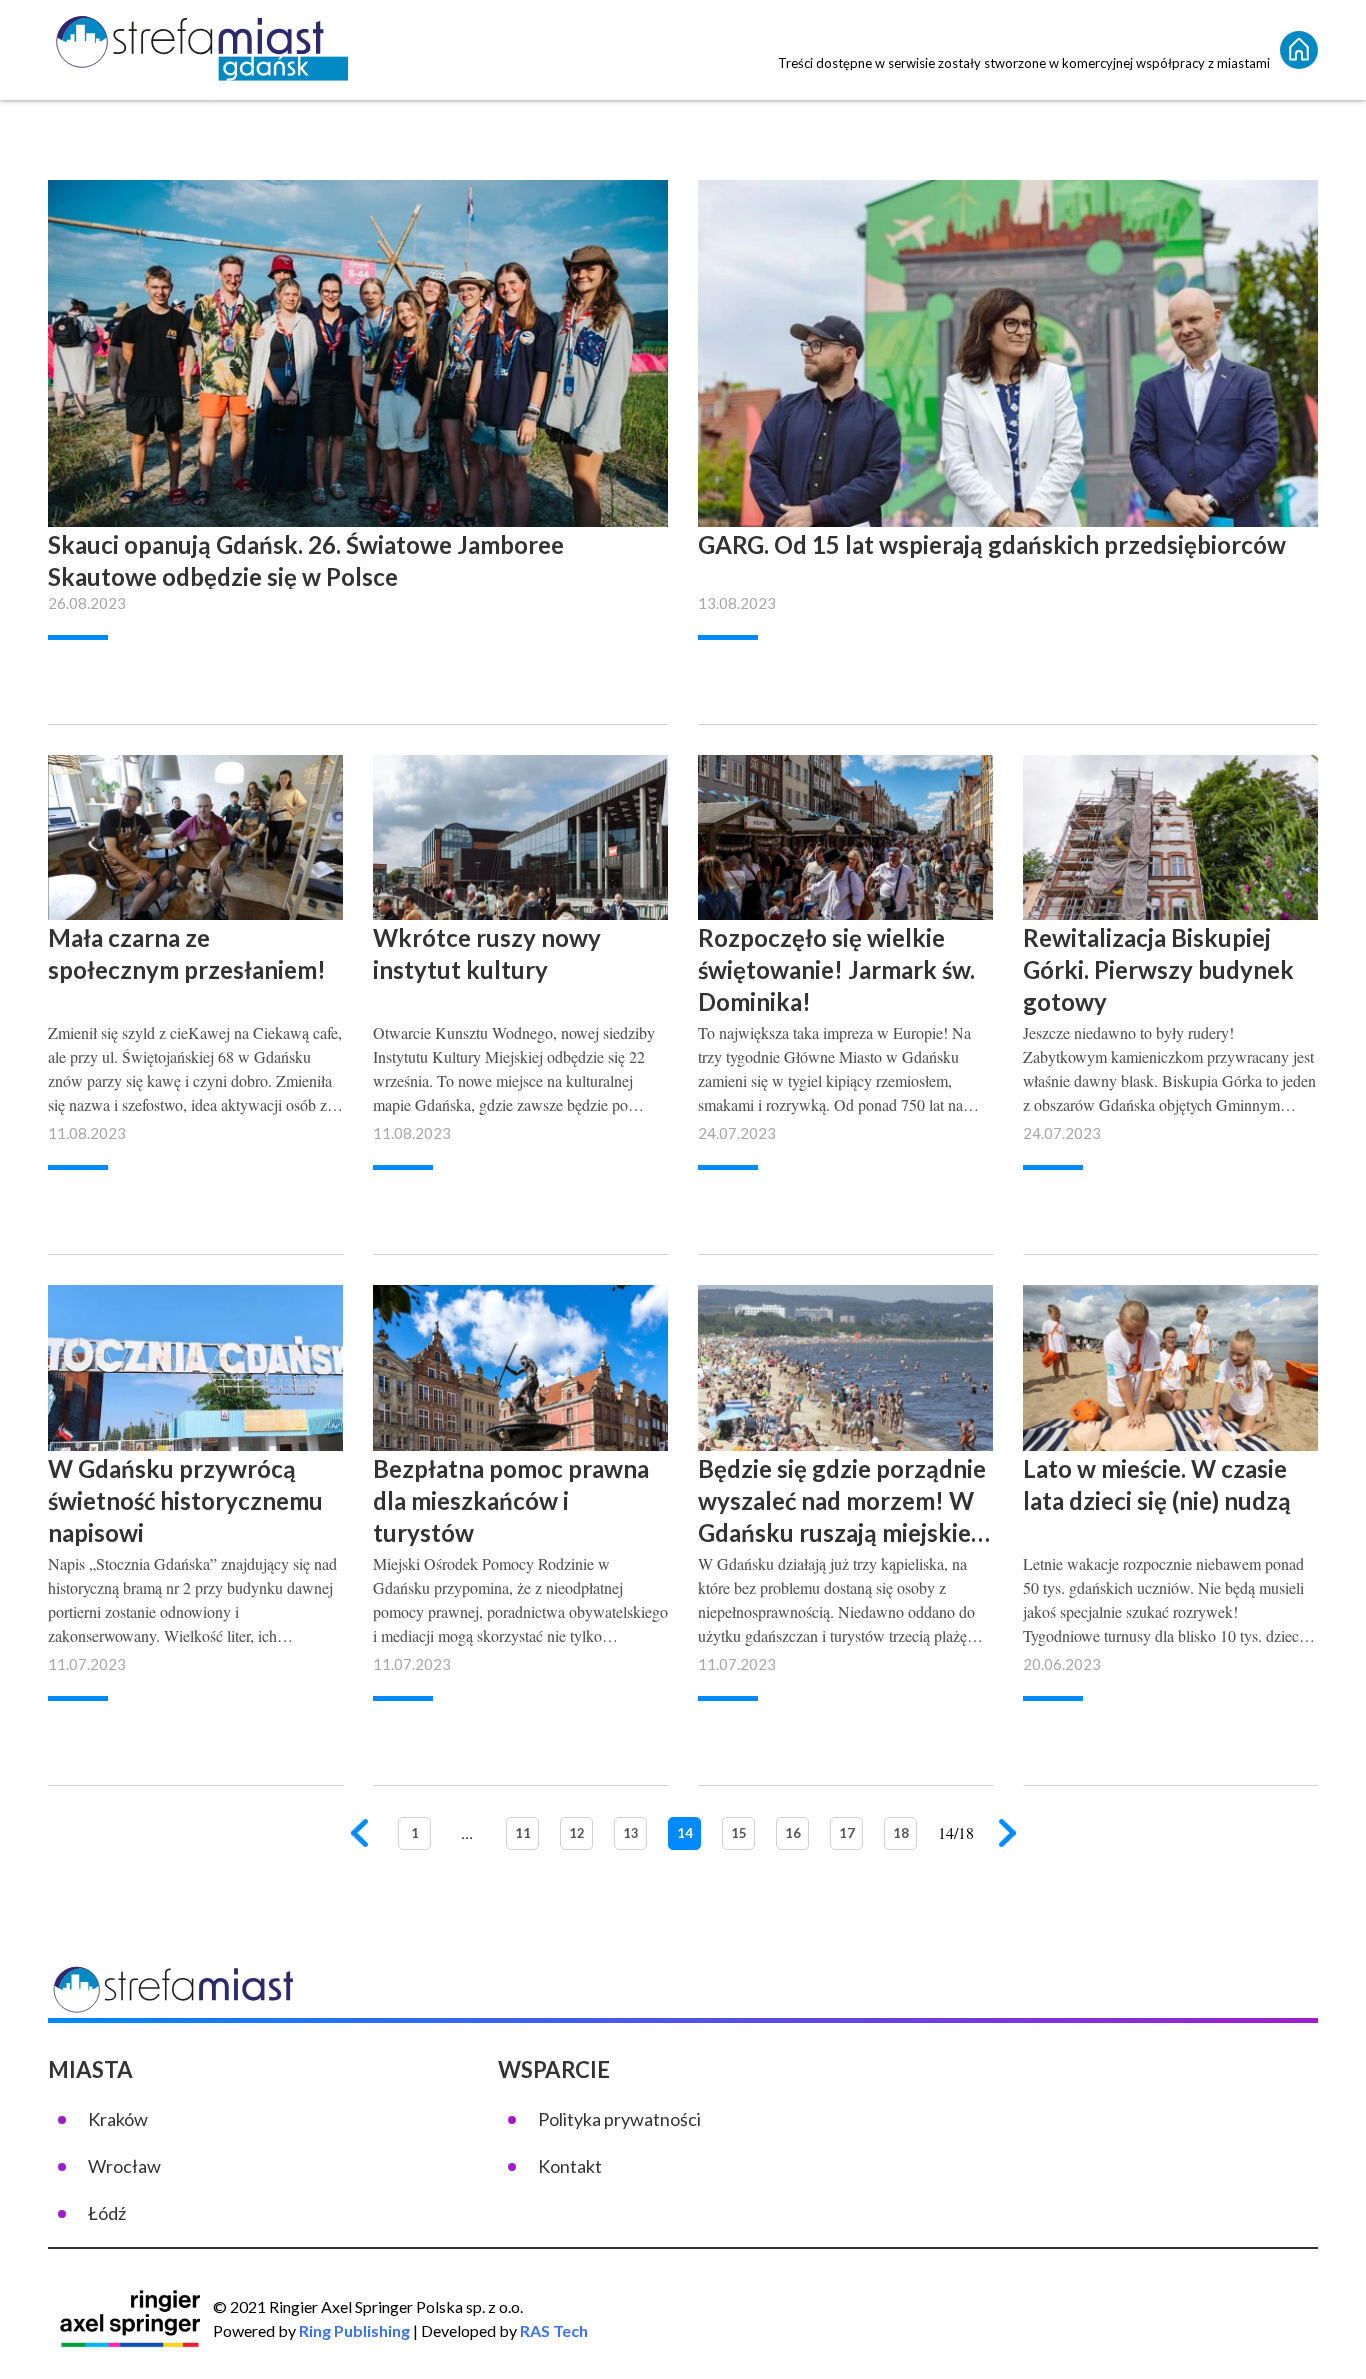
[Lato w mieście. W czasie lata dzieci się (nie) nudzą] (1170, 1480)
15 (739, 1833)
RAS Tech (554, 2330)
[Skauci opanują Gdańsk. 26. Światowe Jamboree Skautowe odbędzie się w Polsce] (358, 397)
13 (631, 1833)
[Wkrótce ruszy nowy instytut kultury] (520, 950)
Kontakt (570, 2166)
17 (847, 1833)
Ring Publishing (354, 2330)
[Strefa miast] (198, 50)
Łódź (107, 2213)
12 (577, 1833)
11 (523, 1833)
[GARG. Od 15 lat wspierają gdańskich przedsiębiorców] (1008, 397)
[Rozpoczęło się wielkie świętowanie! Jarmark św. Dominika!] (845, 950)
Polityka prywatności (619, 2119)
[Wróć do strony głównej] (1299, 50)
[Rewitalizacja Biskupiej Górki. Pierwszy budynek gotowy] (1170, 950)
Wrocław (124, 2166)
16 (793, 1833)
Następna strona (1008, 1835)
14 (685, 1833)
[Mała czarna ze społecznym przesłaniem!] (195, 950)
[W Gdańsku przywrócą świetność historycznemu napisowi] (195, 1480)
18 (901, 1833)
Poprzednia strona (360, 1835)
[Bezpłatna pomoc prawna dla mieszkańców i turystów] (520, 1480)
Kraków (118, 2119)
